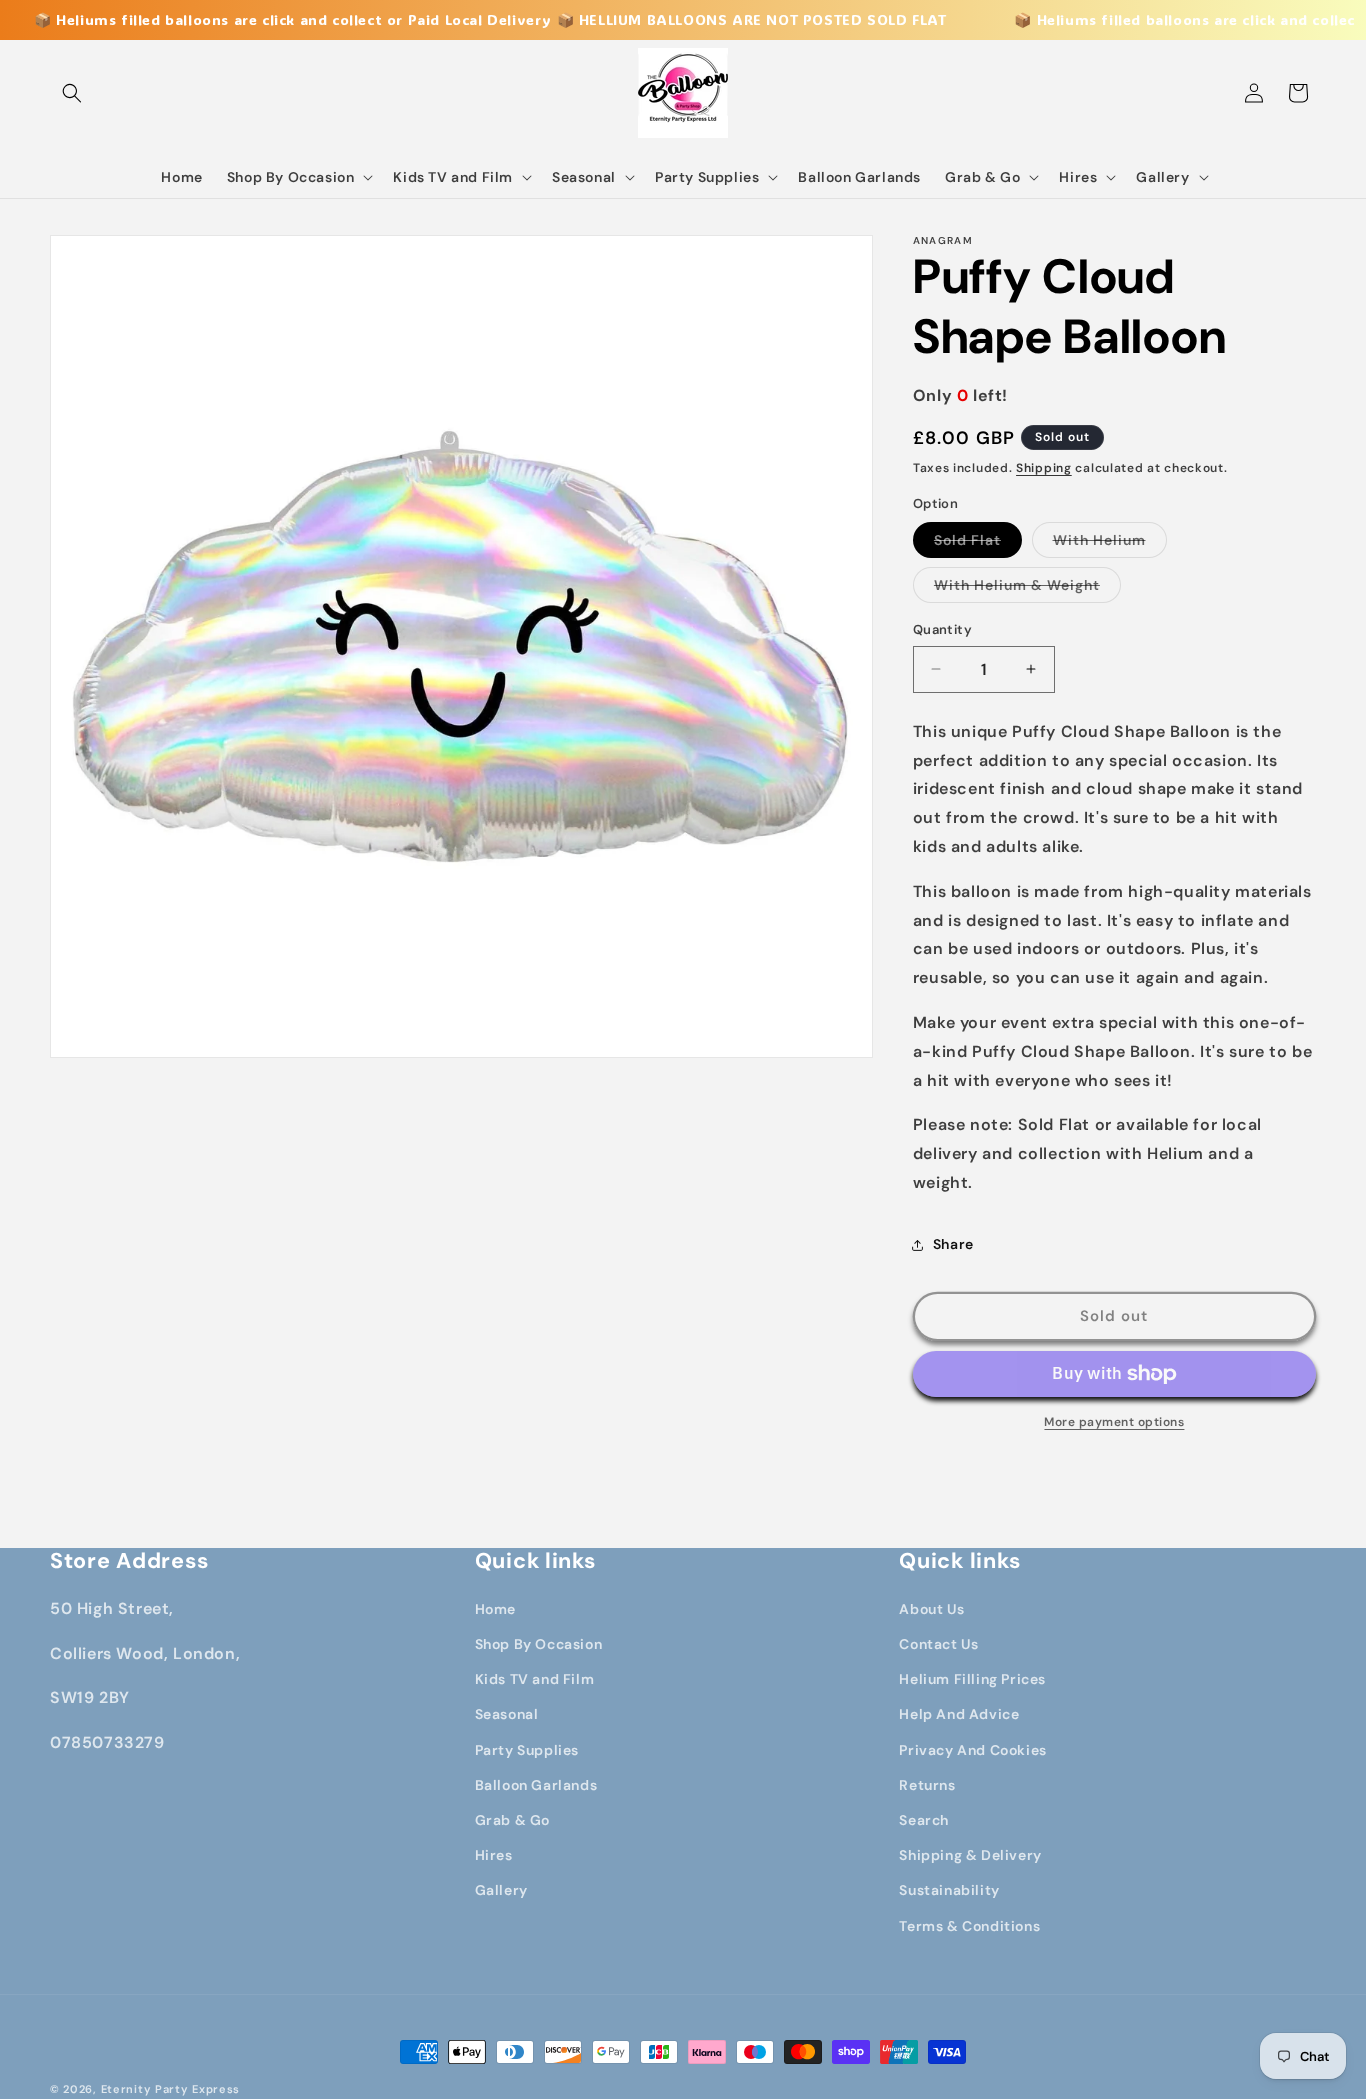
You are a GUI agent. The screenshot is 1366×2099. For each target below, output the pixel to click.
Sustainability (949, 1890)
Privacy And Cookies (972, 1750)
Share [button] (953, 1244)
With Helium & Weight (1027, 589)
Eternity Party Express (170, 2089)
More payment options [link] (1114, 1422)
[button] (72, 93)
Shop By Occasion (539, 1644)
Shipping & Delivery (970, 1855)
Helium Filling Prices (972, 1679)
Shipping (1044, 468)
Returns (927, 1785)
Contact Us (938, 1644)
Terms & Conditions (969, 1926)
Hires (494, 1855)
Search (924, 1820)
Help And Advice (959, 1714)
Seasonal (507, 1714)
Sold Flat (978, 544)
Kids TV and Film (535, 1679)
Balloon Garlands (536, 1785)
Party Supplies (527, 1750)
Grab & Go (512, 1820)
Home (495, 1609)
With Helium (1110, 544)
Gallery (501, 1890)
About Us (931, 1609)
